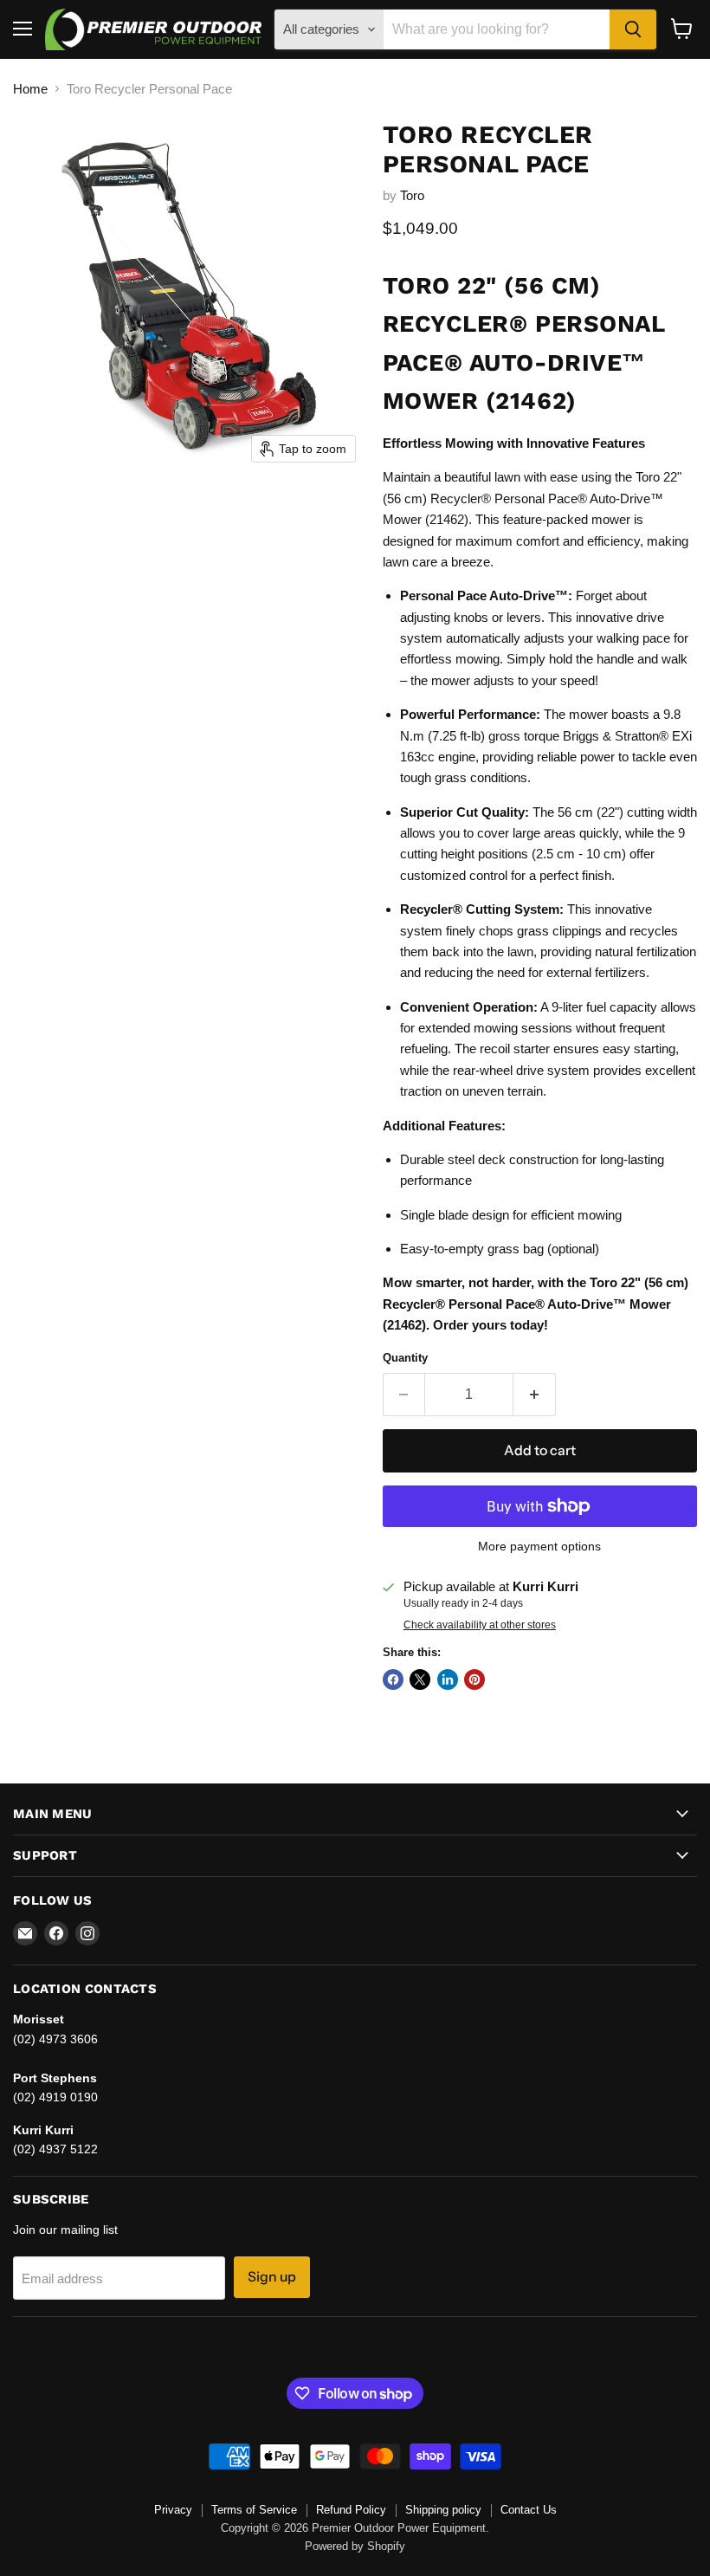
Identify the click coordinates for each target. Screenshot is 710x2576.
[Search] (633, 29)
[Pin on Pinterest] (474, 1680)
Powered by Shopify (355, 2546)
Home (30, 89)
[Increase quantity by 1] (535, 1395)
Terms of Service (254, 2510)
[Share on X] (420, 1680)
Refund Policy (351, 2510)
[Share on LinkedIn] (448, 1680)
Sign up (272, 2277)
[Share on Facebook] (393, 1680)
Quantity (405, 1358)
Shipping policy (443, 2510)
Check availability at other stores (480, 1625)
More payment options (539, 1546)
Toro (412, 195)
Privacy (173, 2510)
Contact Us (529, 2510)
